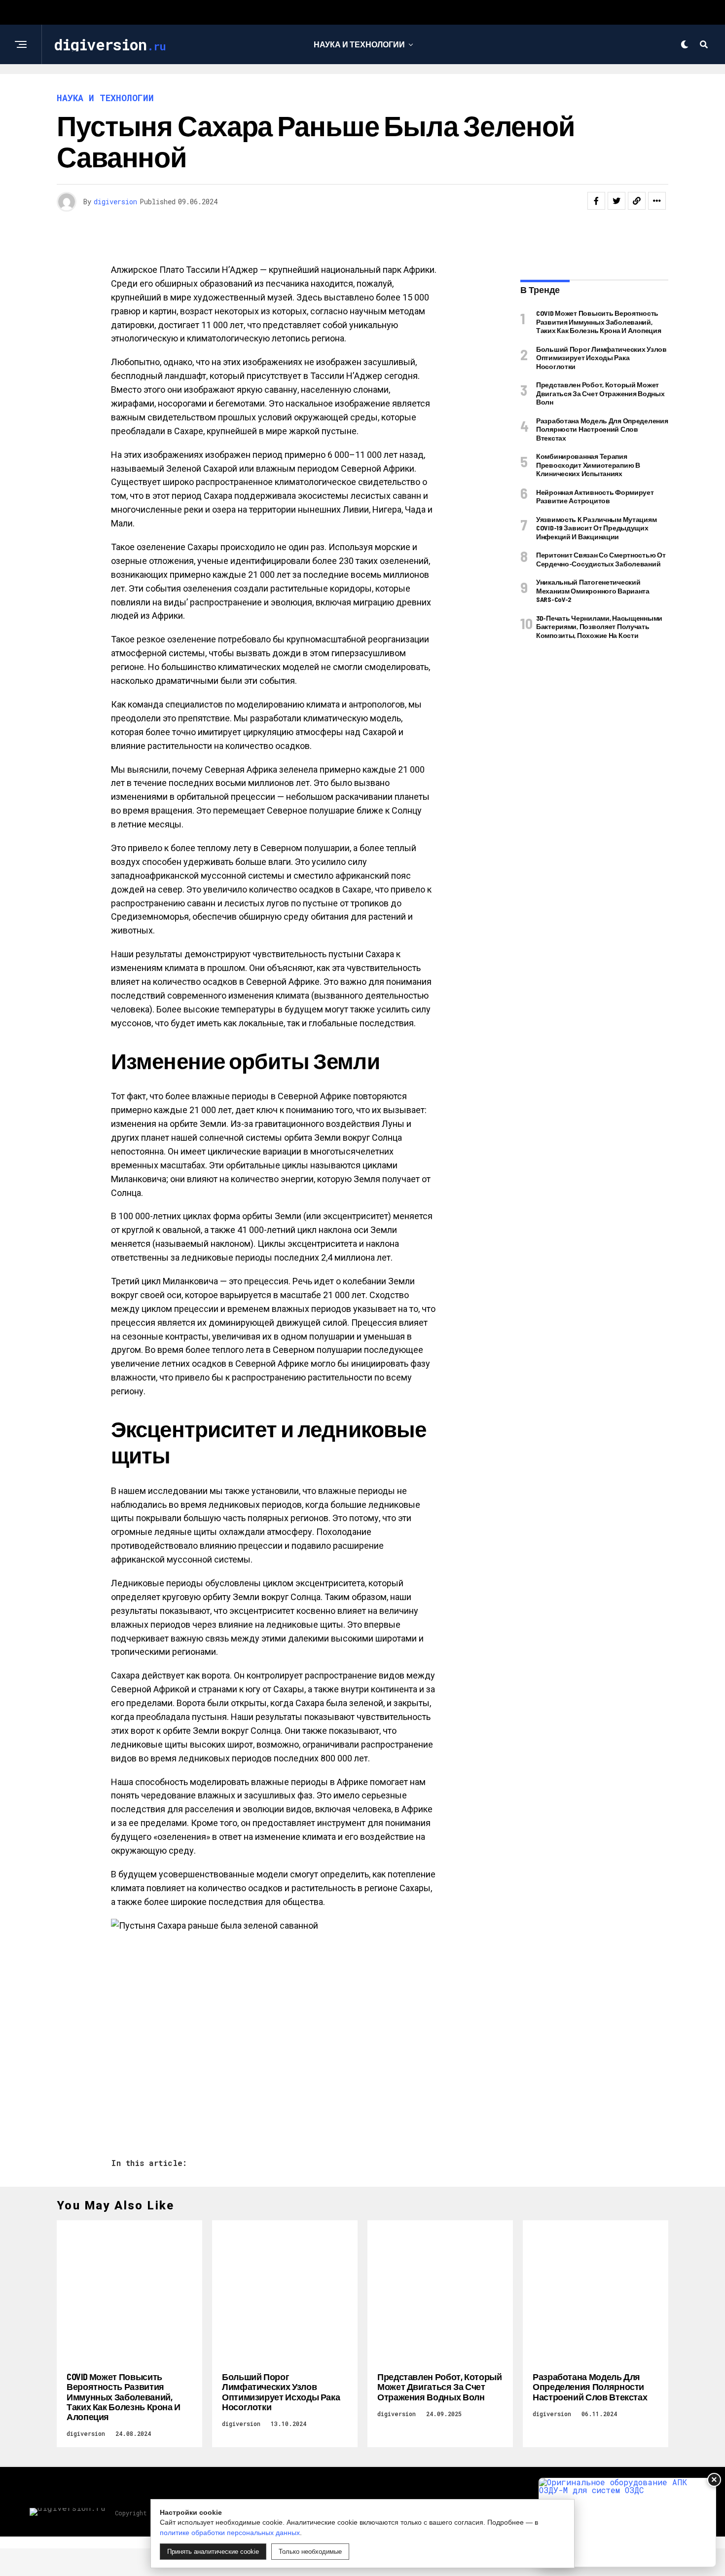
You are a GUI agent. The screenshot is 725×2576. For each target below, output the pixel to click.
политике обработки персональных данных (230, 2533)
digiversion (115, 202)
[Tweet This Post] (616, 201)
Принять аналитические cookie (213, 2552)
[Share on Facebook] (596, 201)
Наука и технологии (359, 44)
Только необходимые (310, 2552)
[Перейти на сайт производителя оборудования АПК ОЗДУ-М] (627, 2522)
